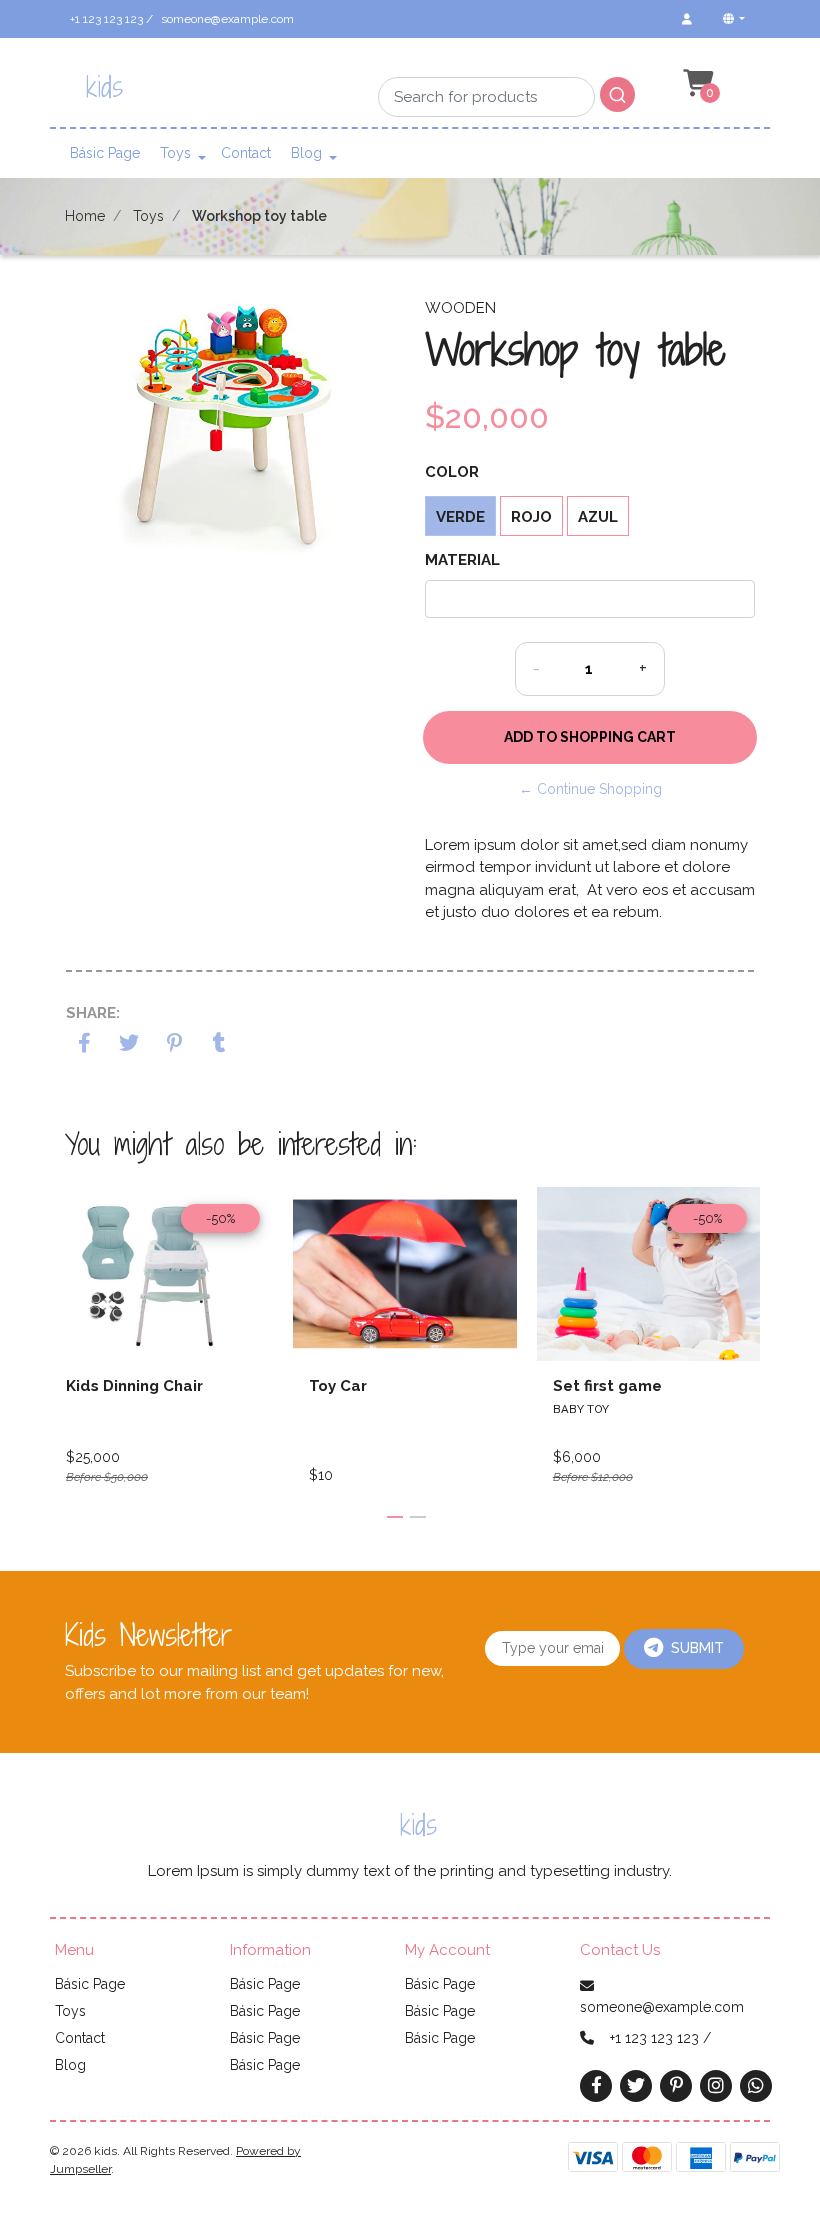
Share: (93, 1013)
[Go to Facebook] (596, 2084)
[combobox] (506, 82)
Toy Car (338, 1386)
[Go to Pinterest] (676, 2084)
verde (460, 517)
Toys (175, 153)
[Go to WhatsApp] (756, 2085)
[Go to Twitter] (636, 2085)
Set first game (607, 1386)
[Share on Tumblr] (219, 1045)
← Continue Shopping (590, 789)
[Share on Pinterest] (174, 1045)
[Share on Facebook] (84, 1045)
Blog (306, 153)
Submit (697, 1648)
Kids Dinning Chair (134, 1386)
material (462, 560)
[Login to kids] (687, 19)
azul (598, 517)
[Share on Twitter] (129, 1045)
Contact (246, 153)
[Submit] (617, 94)
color (452, 472)
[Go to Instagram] (716, 2085)
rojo (531, 517)
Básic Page (105, 153)
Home (85, 216)
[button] (732, 19)
